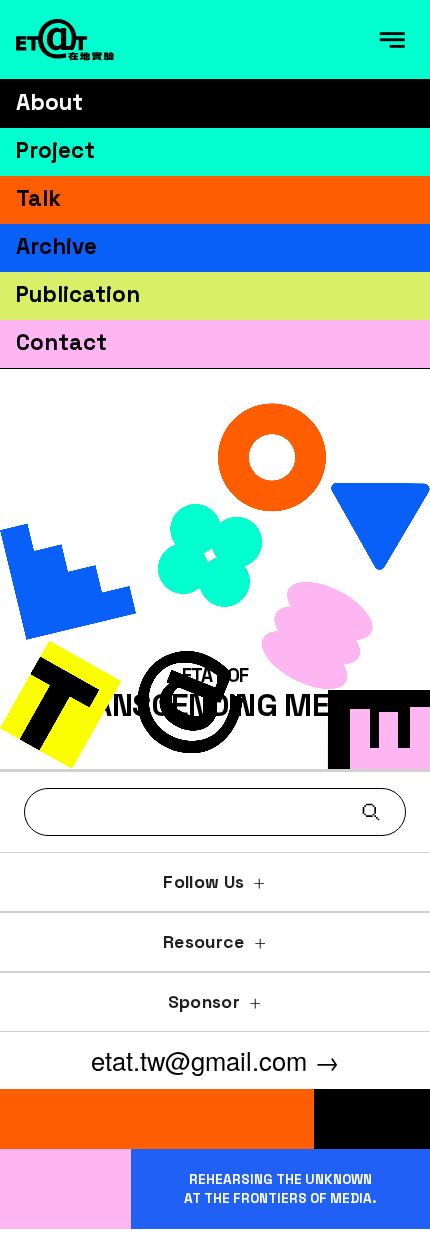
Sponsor (204, 1002)
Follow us (203, 882)
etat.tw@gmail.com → (215, 1060)
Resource (204, 942)
